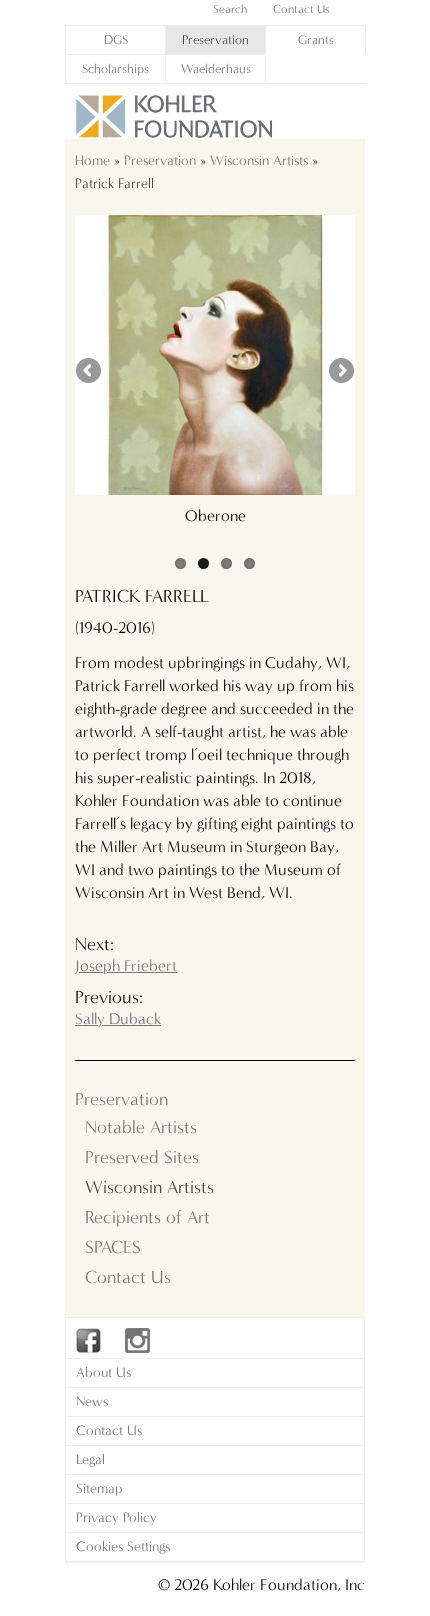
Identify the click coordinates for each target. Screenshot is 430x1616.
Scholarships (115, 68)
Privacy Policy (116, 1517)
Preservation (215, 39)
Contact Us (128, 1277)
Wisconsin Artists (259, 160)
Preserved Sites (142, 1157)
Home (92, 160)
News (92, 1401)
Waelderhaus (216, 68)
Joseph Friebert (126, 965)
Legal (90, 1459)
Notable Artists (141, 1127)
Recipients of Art (147, 1217)
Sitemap (99, 1488)
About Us (103, 1372)
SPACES (113, 1247)
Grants (316, 39)
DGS (116, 39)
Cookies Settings (123, 1546)
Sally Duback (118, 1018)
